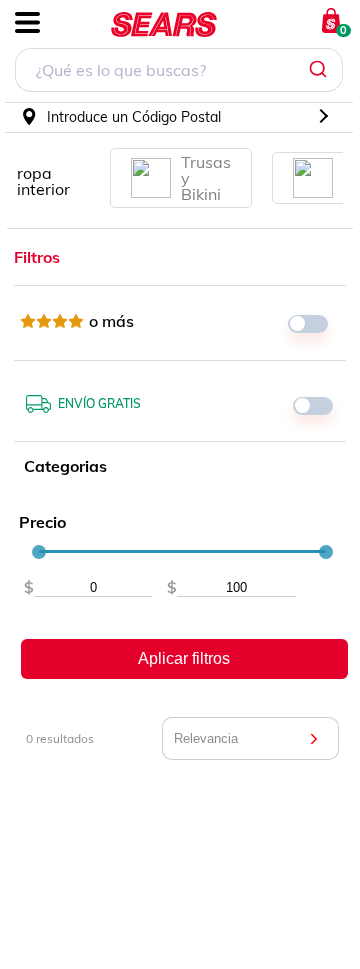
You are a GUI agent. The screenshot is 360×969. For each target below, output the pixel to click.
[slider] (39, 552)
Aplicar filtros (184, 658)
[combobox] (179, 72)
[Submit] (320, 70)
